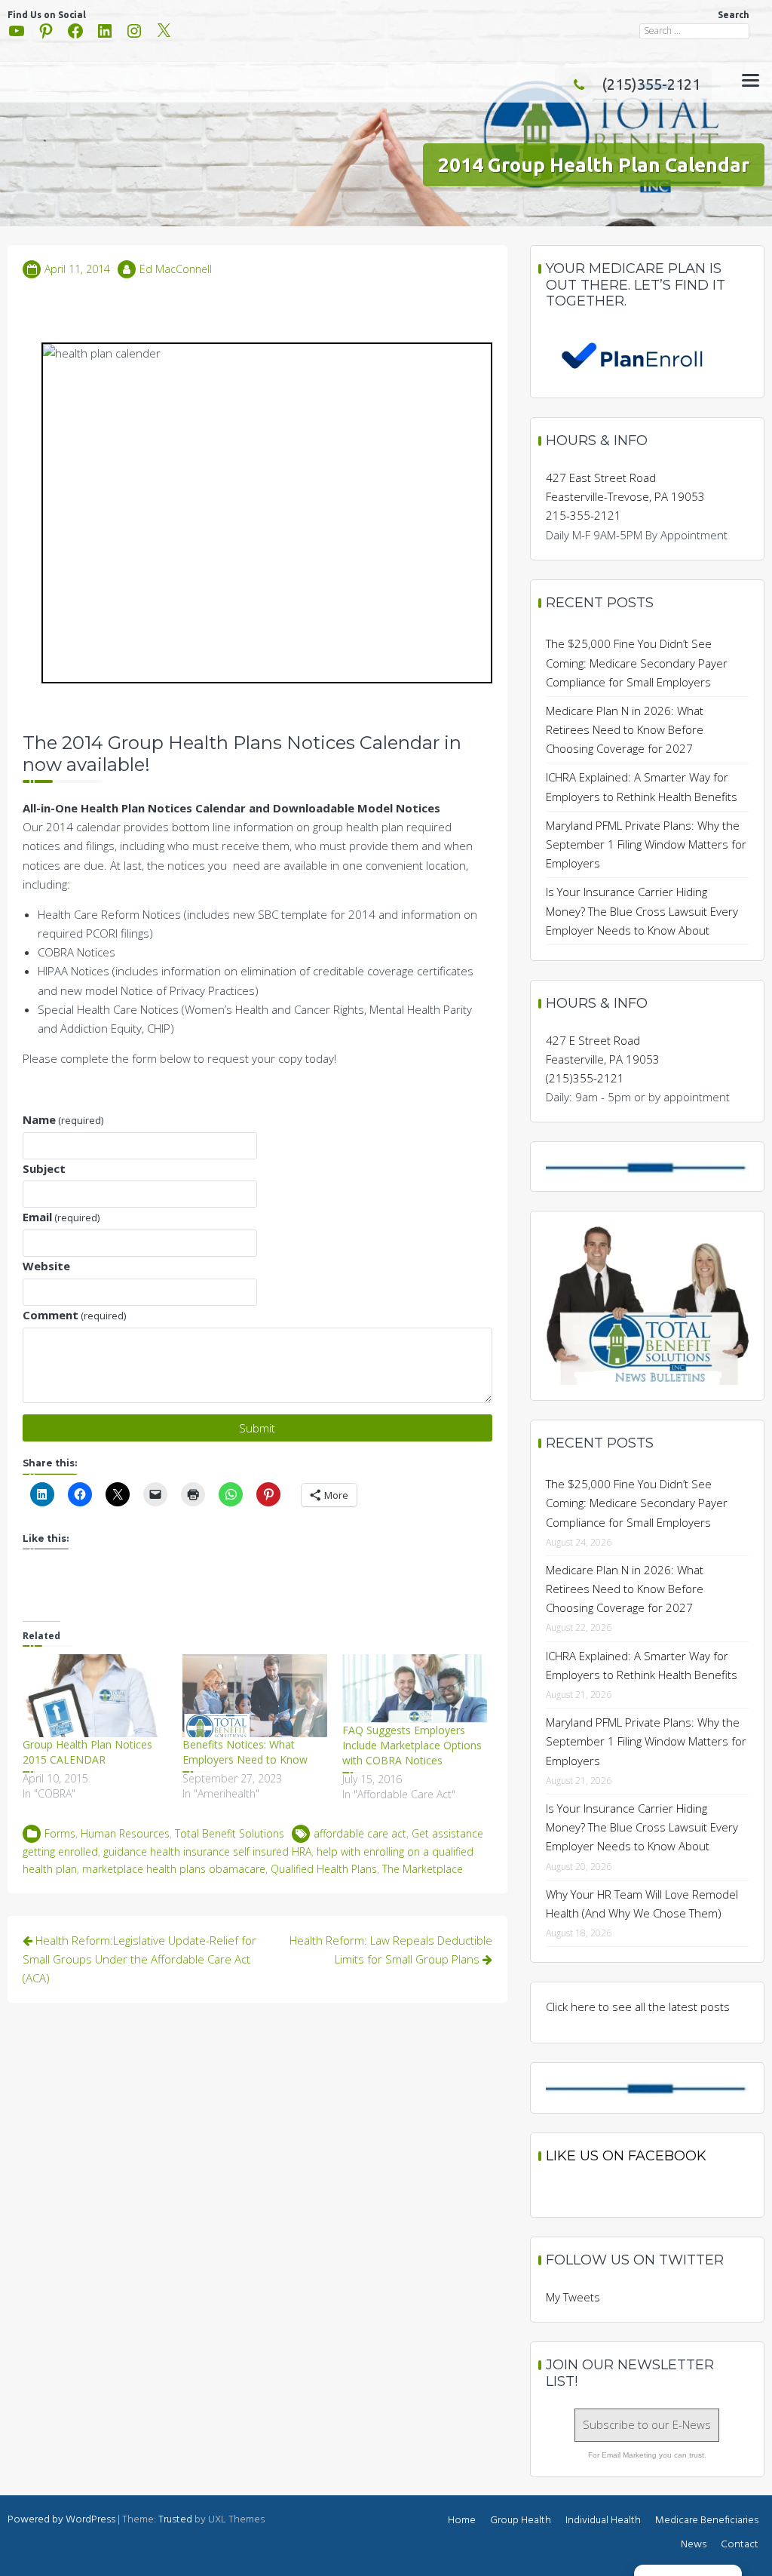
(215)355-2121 (651, 84)
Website (46, 1266)
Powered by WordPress (61, 2520)
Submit (257, 1428)
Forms (60, 1833)
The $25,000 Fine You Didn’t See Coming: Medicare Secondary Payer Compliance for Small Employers (637, 662)
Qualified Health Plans (324, 1869)
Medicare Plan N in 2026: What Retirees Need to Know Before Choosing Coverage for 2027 (625, 729)
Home (462, 2521)
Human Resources (125, 1833)
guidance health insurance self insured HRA (207, 1851)
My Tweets (573, 2297)
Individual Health (603, 2521)
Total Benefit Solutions (230, 1833)
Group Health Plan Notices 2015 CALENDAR (87, 1752)
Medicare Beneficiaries (707, 2521)
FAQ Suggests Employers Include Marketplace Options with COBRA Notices (412, 1745)
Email (61, 1217)
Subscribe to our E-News (647, 2424)
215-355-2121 (584, 515)
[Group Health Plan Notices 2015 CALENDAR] (95, 1696)
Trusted (175, 2520)
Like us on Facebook (626, 2156)
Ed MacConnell (176, 269)
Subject (44, 1168)
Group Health (521, 2521)
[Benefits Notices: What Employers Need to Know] (255, 1696)
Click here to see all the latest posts (638, 2006)
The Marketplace (423, 1869)
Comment (74, 1315)
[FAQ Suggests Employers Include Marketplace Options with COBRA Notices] (415, 1688)
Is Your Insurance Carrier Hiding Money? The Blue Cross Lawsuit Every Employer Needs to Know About (642, 910)
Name (63, 1119)
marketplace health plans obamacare (174, 1869)
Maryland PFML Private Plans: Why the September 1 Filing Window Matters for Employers (646, 844)
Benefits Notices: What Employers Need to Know (245, 1752)
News (694, 2545)
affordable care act (360, 1833)
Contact (740, 2545)
